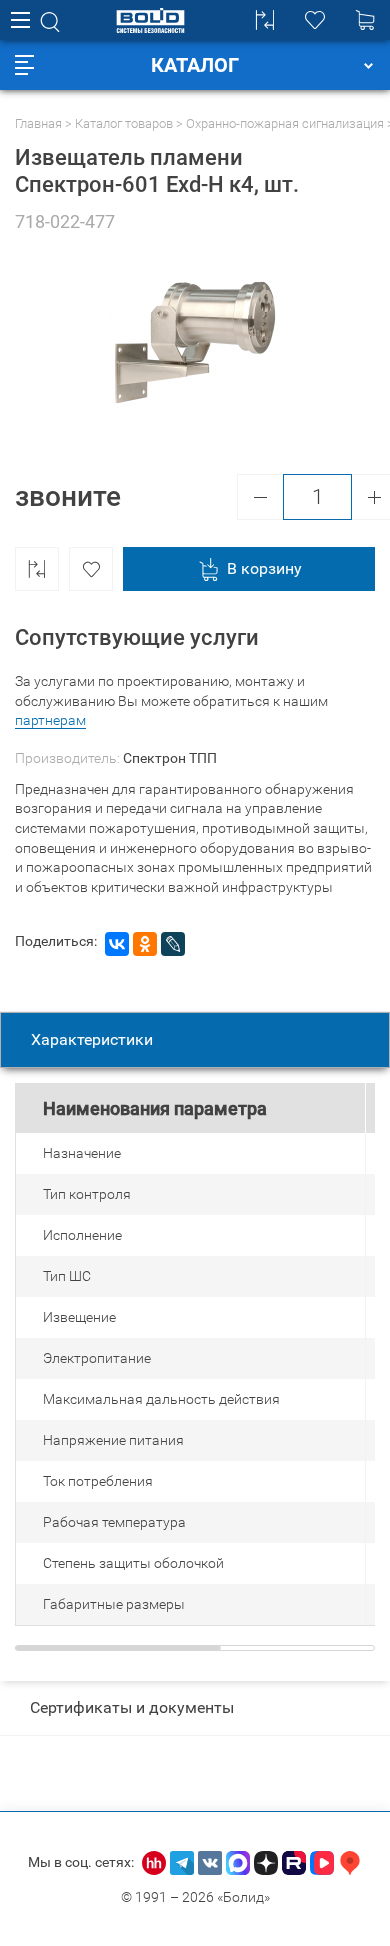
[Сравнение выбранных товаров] (265, 20)
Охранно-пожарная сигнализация (285, 123)
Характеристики (92, 1039)
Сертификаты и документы (132, 1707)
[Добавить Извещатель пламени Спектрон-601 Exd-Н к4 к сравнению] (37, 569)
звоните (68, 496)
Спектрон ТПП (170, 758)
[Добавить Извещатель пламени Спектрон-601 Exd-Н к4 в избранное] (91, 569)
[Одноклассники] (145, 944)
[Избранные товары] (315, 20)
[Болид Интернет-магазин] (150, 20)
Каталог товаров (124, 123)
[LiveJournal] (173, 944)
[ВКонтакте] (117, 944)
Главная (38, 123)
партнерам (50, 720)
